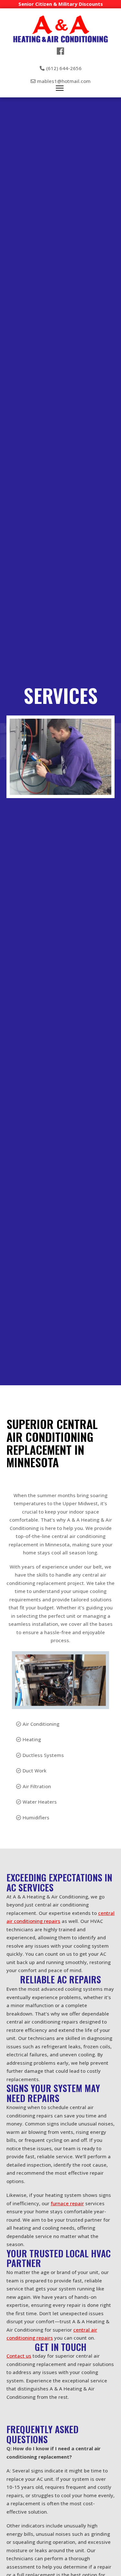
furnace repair (67, 2203)
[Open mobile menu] (60, 88)
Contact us (19, 2356)
